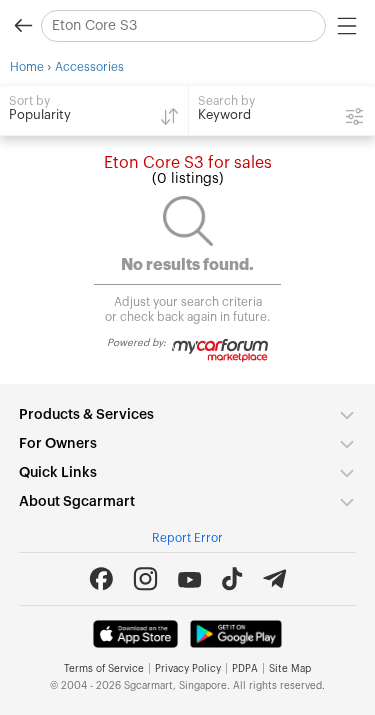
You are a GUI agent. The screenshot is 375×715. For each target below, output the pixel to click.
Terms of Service (104, 669)
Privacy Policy (188, 669)
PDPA (245, 669)
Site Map (290, 669)
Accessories (89, 67)
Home (27, 67)
